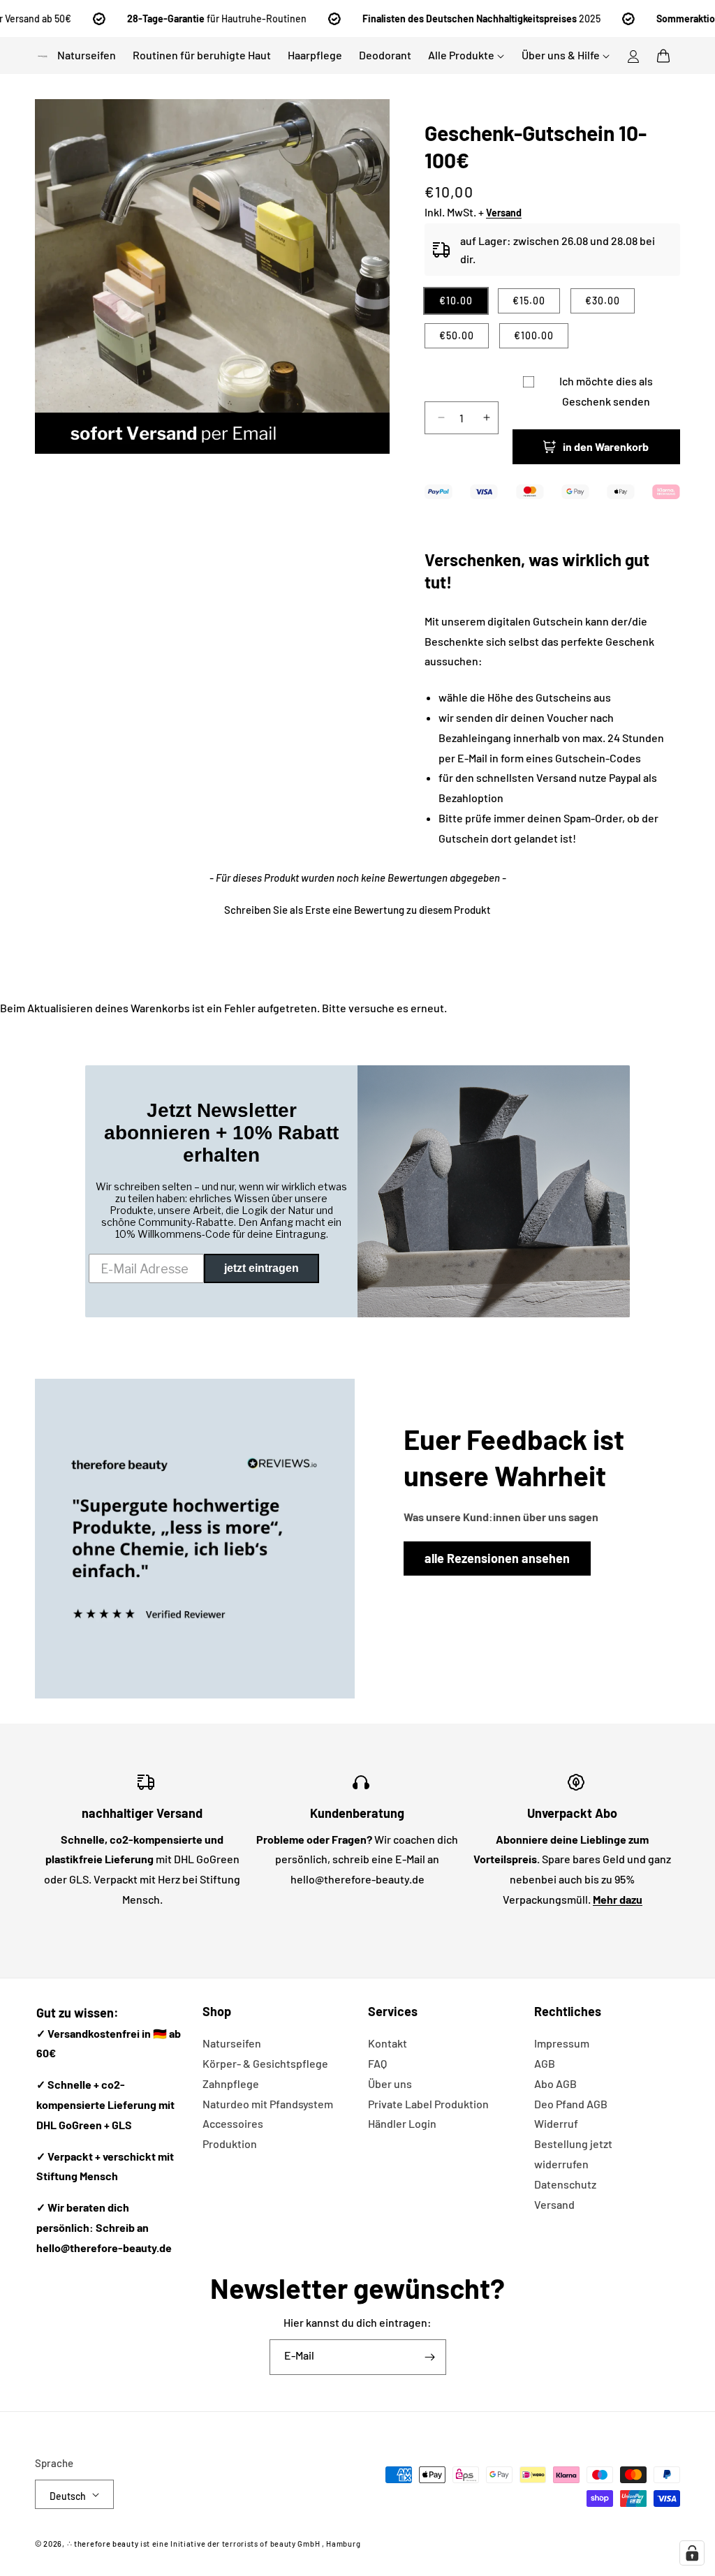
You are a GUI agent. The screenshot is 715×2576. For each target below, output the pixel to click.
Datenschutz (565, 2184)
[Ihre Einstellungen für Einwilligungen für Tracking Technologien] (692, 2553)
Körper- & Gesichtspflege (265, 2063)
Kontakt (388, 2043)
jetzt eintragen (261, 1268)
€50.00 (457, 335)
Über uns (390, 2083)
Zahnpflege (231, 2083)
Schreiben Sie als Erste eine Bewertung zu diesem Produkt (357, 910)
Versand (554, 2204)
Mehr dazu (618, 1899)
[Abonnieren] (430, 2357)
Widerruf (556, 2123)
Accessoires (233, 2123)
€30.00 (603, 301)
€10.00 (456, 301)
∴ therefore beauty (103, 2544)
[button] (663, 56)
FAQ (377, 2063)
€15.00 (529, 301)
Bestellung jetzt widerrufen (573, 2154)
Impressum (562, 2043)
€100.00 (534, 335)
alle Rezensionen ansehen (497, 1558)
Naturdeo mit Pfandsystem (268, 2104)
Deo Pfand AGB (571, 2104)
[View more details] (195, 1539)
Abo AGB (555, 2083)
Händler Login (402, 2123)
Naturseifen (232, 2043)
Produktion (230, 2144)
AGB (545, 2063)
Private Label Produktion (428, 2104)
